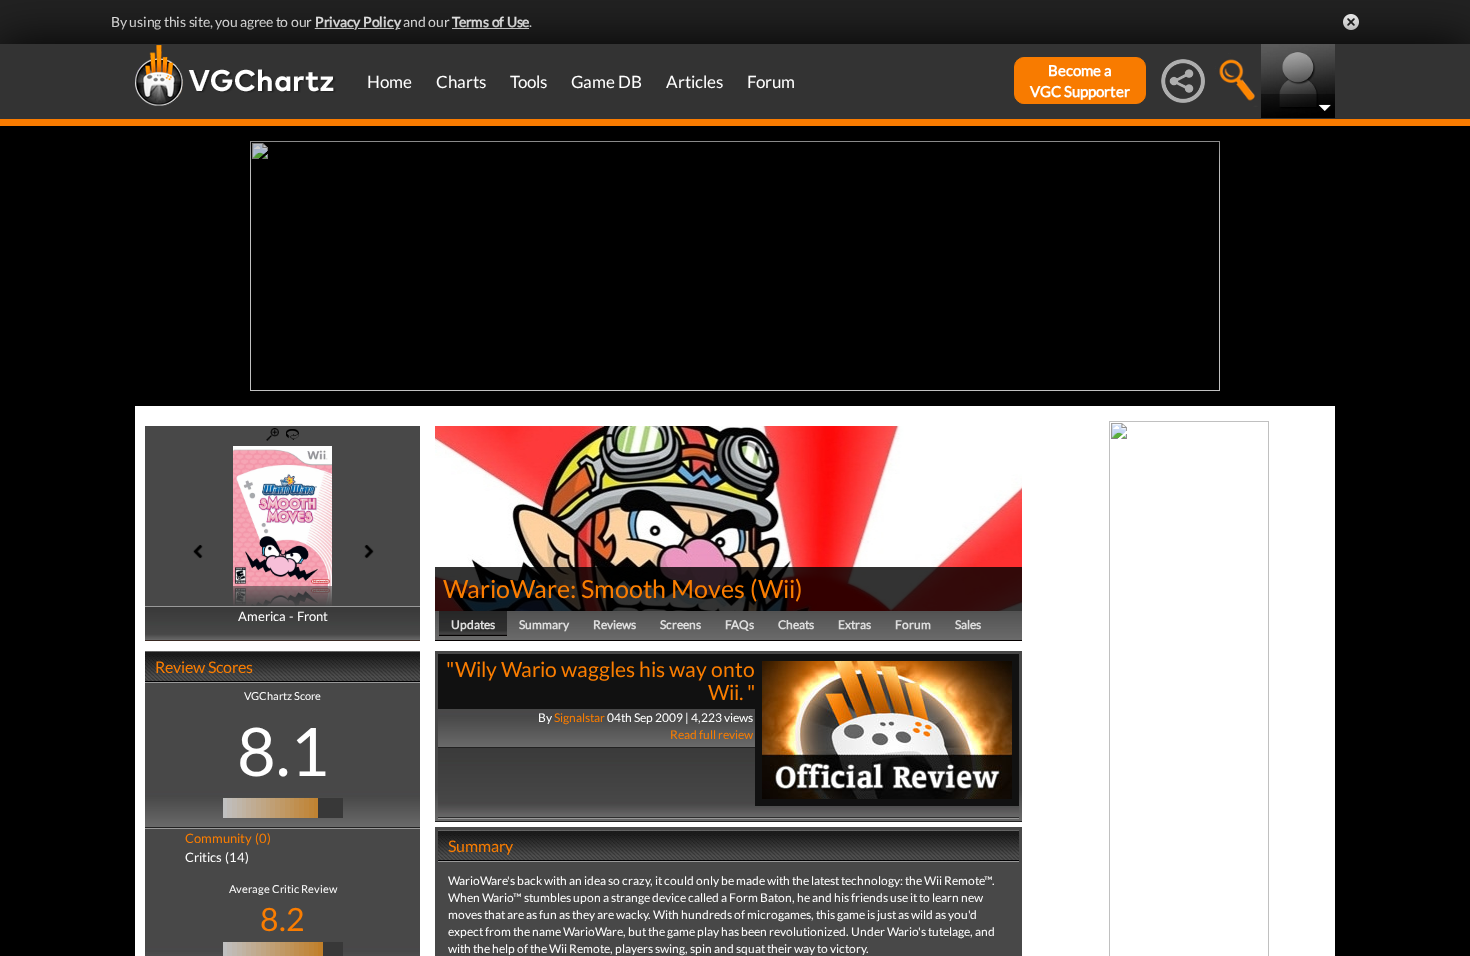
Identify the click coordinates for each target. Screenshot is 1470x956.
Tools (528, 81)
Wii (776, 588)
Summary (544, 624)
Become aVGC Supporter (1080, 80)
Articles (694, 81)
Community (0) (228, 838)
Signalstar (579, 717)
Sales (968, 624)
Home (389, 81)
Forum (771, 81)
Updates (473, 624)
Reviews (614, 624)
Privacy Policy (358, 21)
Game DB (606, 81)
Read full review (711, 734)
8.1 (283, 750)
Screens (680, 624)
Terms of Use (490, 21)
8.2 (282, 918)
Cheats (796, 624)
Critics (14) (217, 857)
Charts (461, 81)
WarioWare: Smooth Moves (594, 588)
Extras (854, 624)
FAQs (739, 624)
